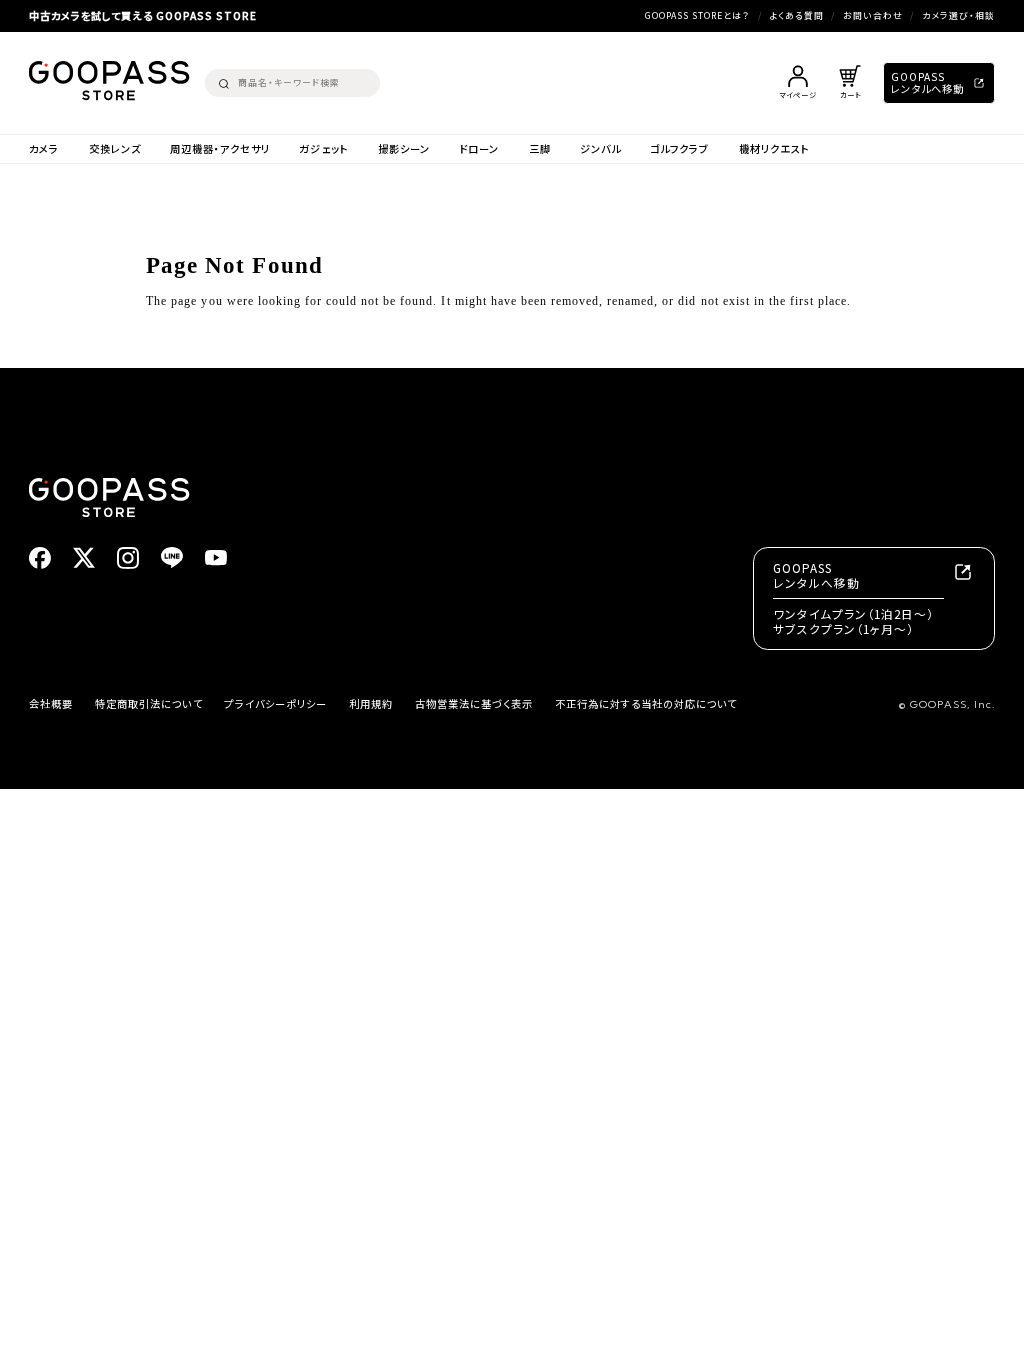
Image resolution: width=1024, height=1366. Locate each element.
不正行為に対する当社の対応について (646, 704)
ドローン (479, 149)
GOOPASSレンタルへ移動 (927, 82)
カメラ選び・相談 (958, 16)
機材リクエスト (774, 149)
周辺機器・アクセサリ (220, 149)
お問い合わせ (873, 16)
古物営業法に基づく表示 (474, 704)
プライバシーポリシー (275, 704)
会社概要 (51, 704)
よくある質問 (796, 16)
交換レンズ (115, 149)
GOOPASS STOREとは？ (697, 16)
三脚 (540, 149)
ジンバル (600, 149)
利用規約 (371, 704)
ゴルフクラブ (679, 149)
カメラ (44, 149)
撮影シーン (404, 149)
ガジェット (323, 149)
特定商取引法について (148, 704)
